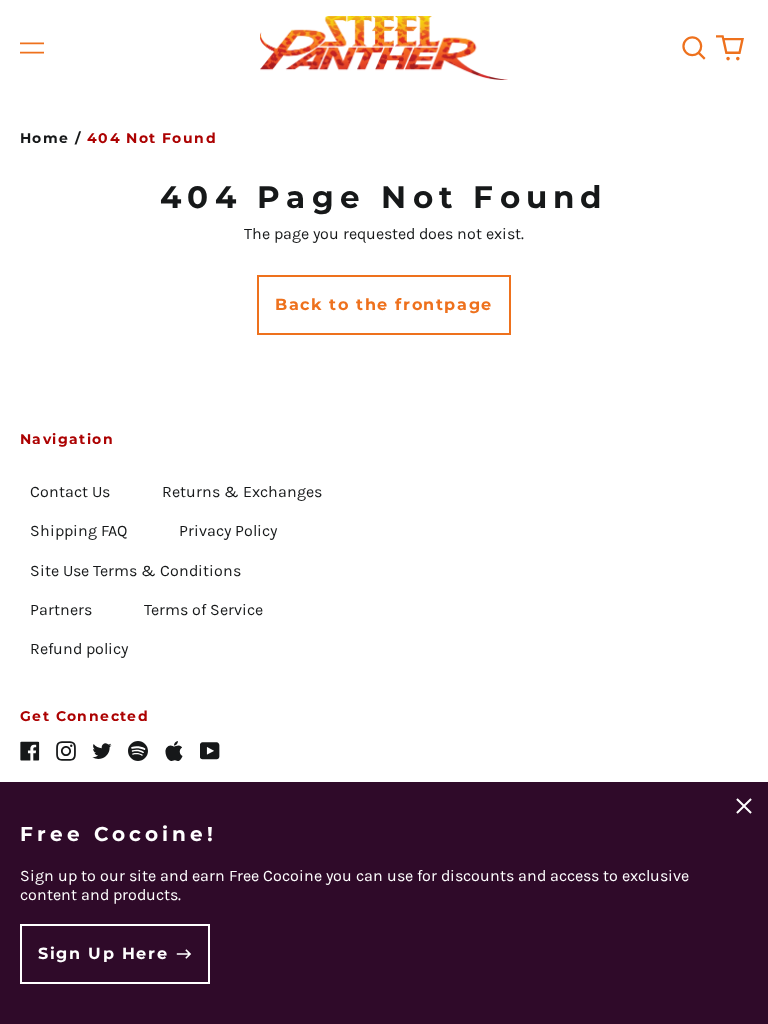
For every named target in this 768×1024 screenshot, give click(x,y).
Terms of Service (203, 609)
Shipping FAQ (78, 530)
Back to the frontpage (384, 304)
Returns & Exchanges (242, 491)
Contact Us (70, 491)
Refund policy (79, 648)
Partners (61, 609)
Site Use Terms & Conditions (135, 570)
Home (45, 138)
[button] (694, 48)
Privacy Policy (228, 530)
